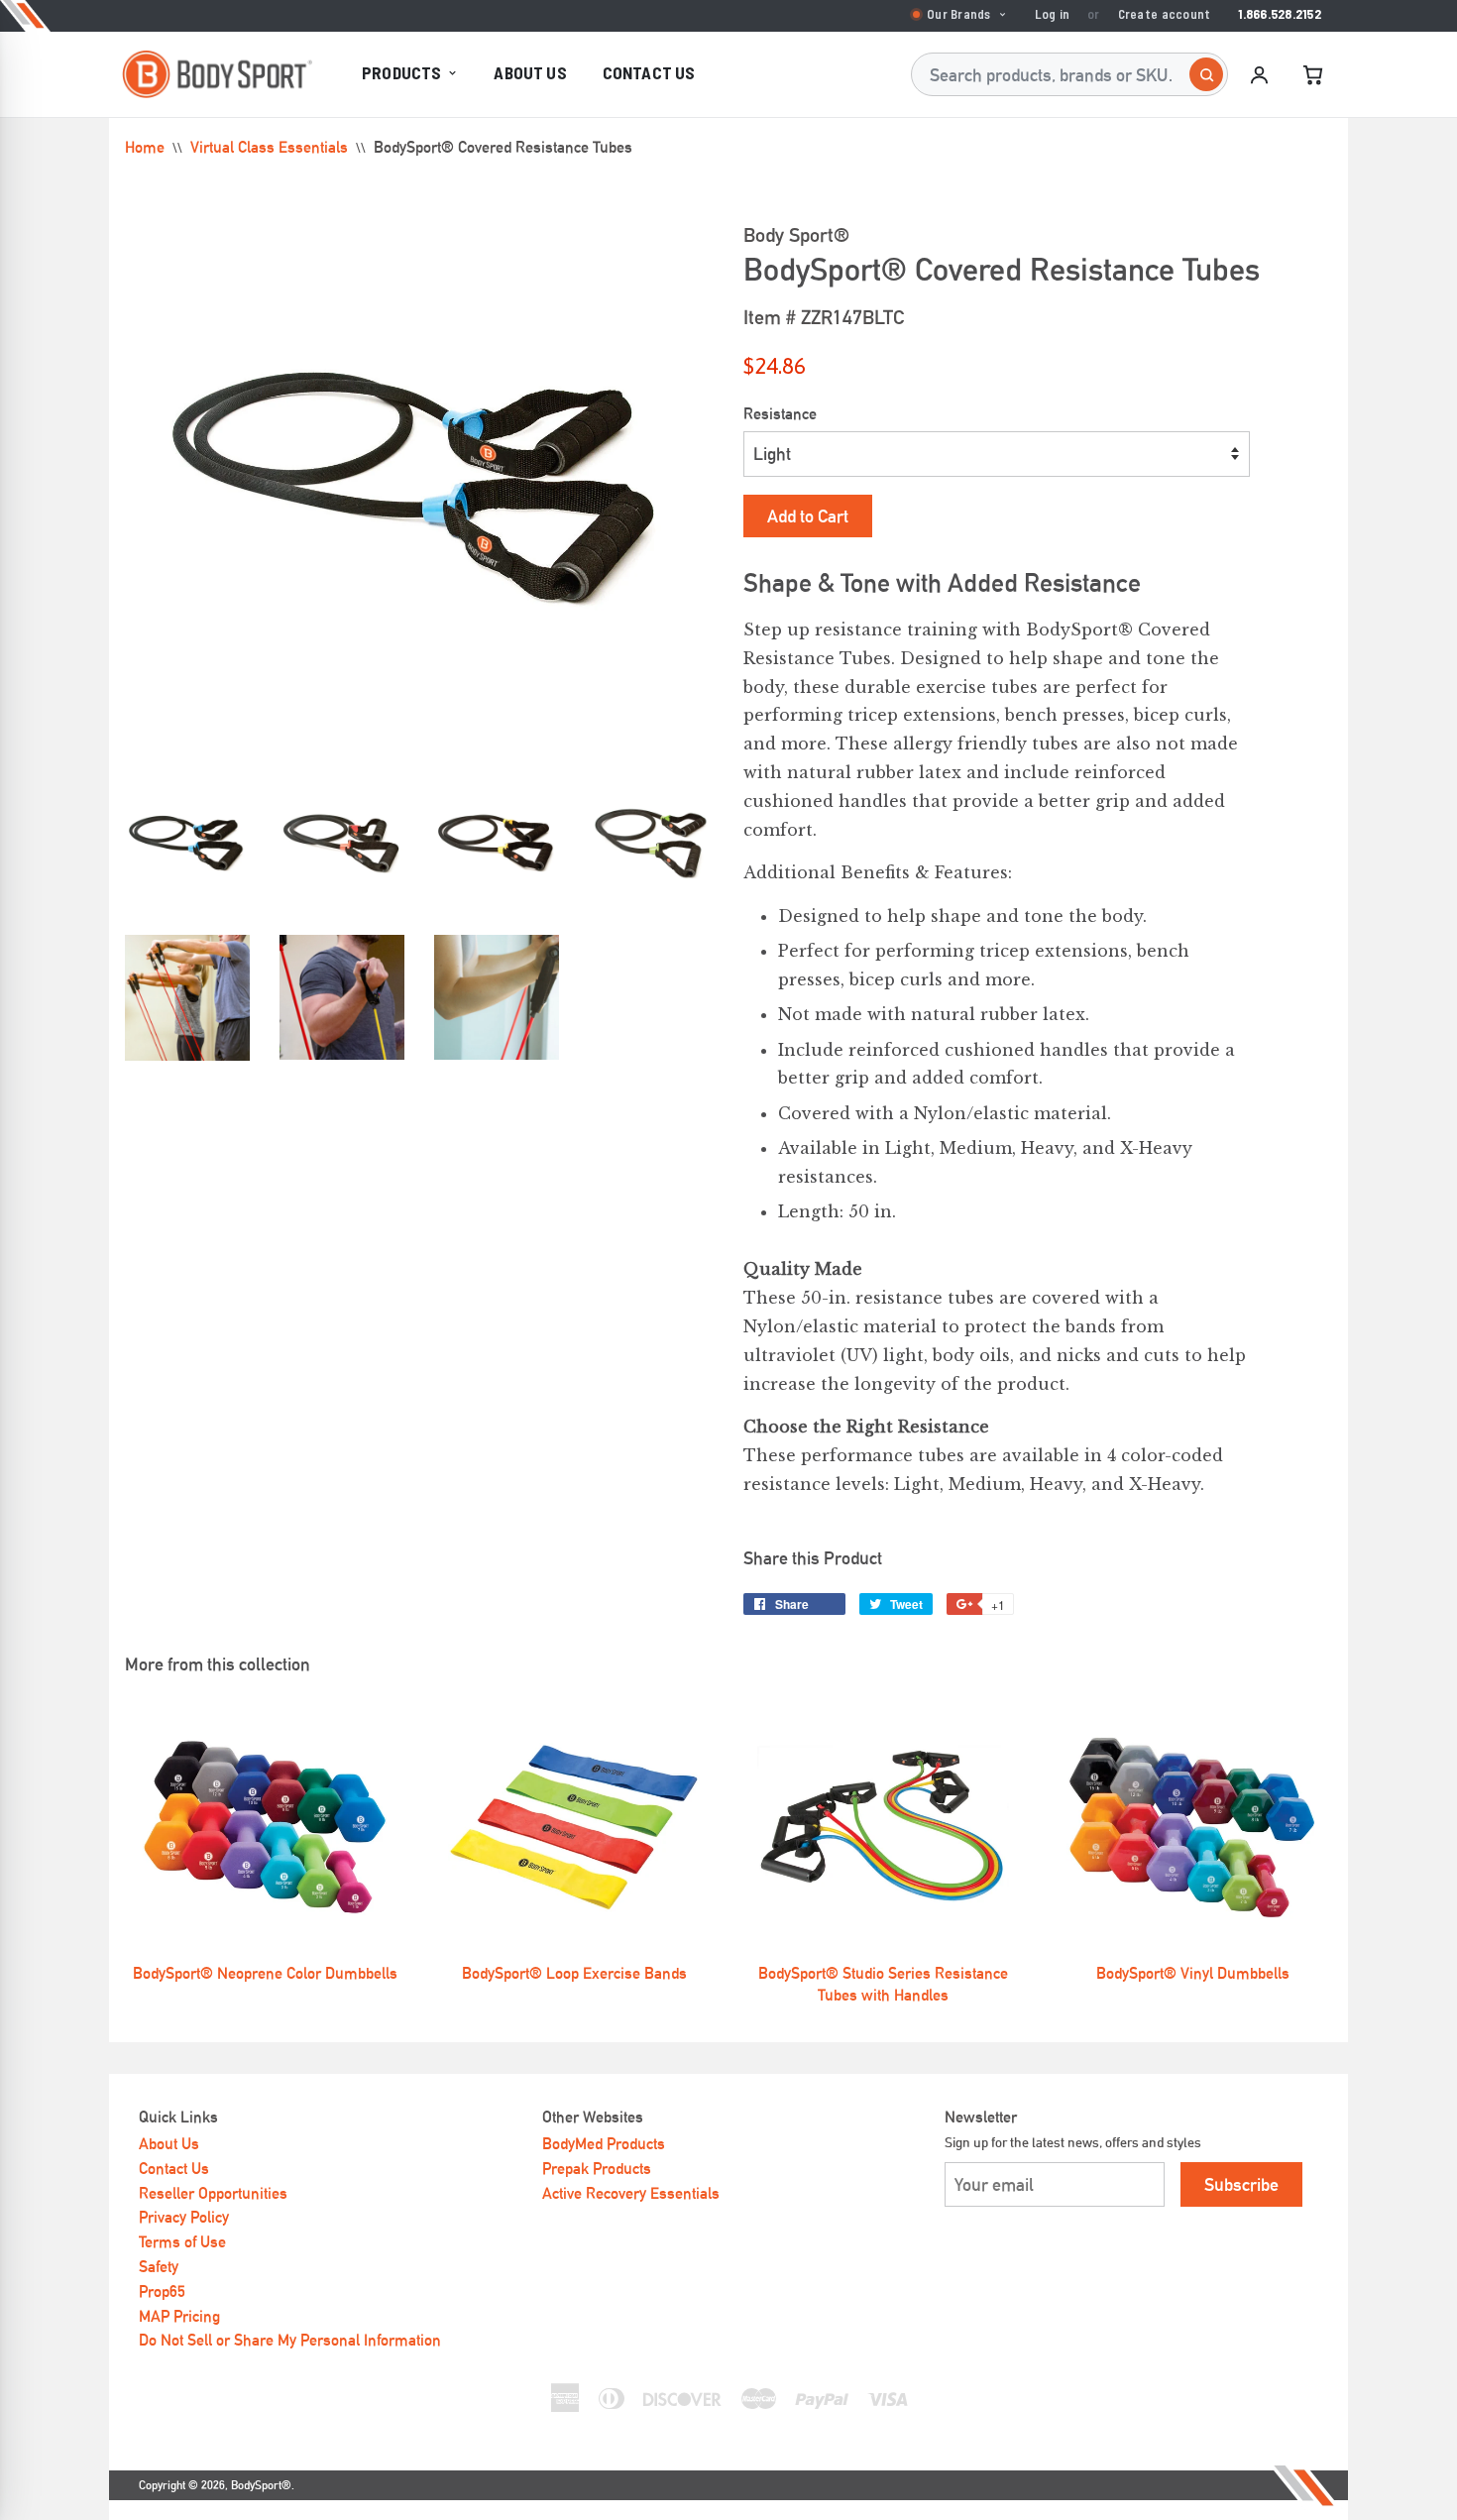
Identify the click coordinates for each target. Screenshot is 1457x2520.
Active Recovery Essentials (631, 2193)
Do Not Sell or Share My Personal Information (290, 2340)
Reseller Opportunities (213, 2193)
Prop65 (162, 2291)
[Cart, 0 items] (1312, 74)
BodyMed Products (604, 2144)
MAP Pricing (179, 2316)
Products (401, 72)
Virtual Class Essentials (269, 147)
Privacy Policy (184, 2217)
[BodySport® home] (217, 74)
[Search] (1206, 74)
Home (145, 147)
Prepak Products (597, 2169)
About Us (530, 72)
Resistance (780, 414)
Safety (159, 2267)
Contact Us (649, 72)
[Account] (1259, 74)
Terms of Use (182, 2242)
